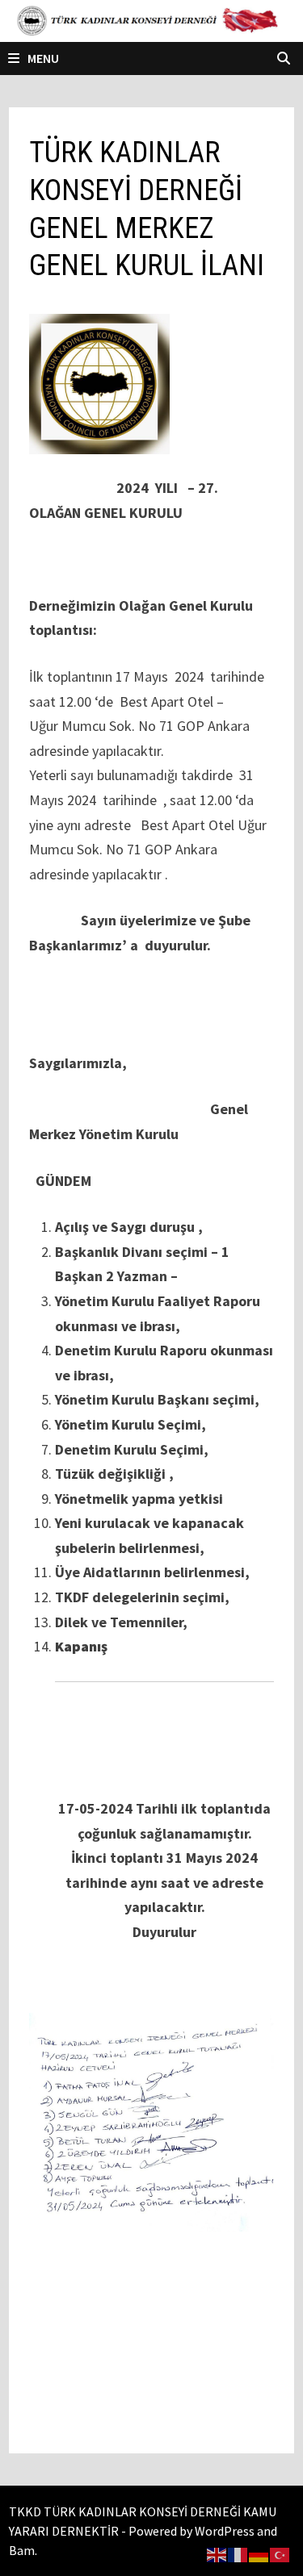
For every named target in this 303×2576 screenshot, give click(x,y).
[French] (238, 2553)
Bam (22, 2550)
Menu (43, 58)
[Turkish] (280, 2553)
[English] (217, 2553)
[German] (259, 2553)
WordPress (225, 2531)
